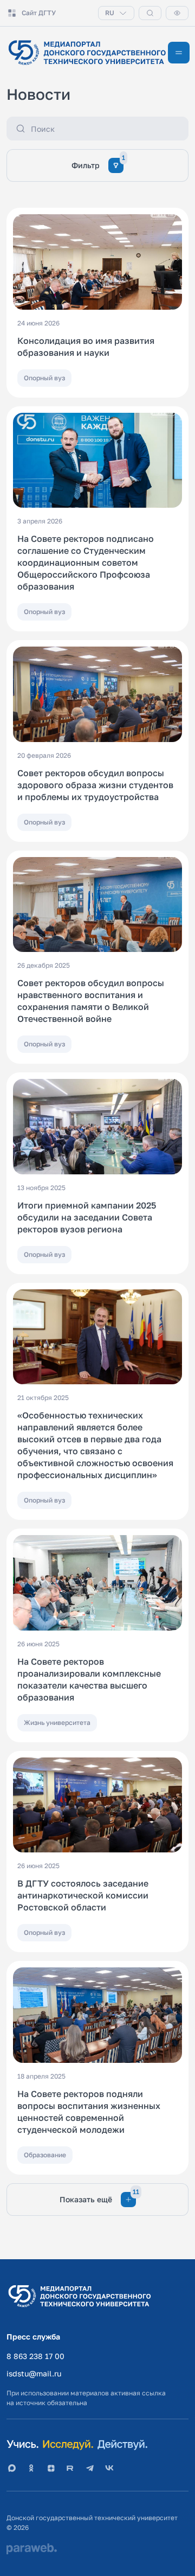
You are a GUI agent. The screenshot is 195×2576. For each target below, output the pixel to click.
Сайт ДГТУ (39, 13)
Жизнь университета (57, 1722)
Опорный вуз (44, 378)
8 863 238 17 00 (35, 2356)
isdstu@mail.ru (34, 2373)
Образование (45, 2155)
